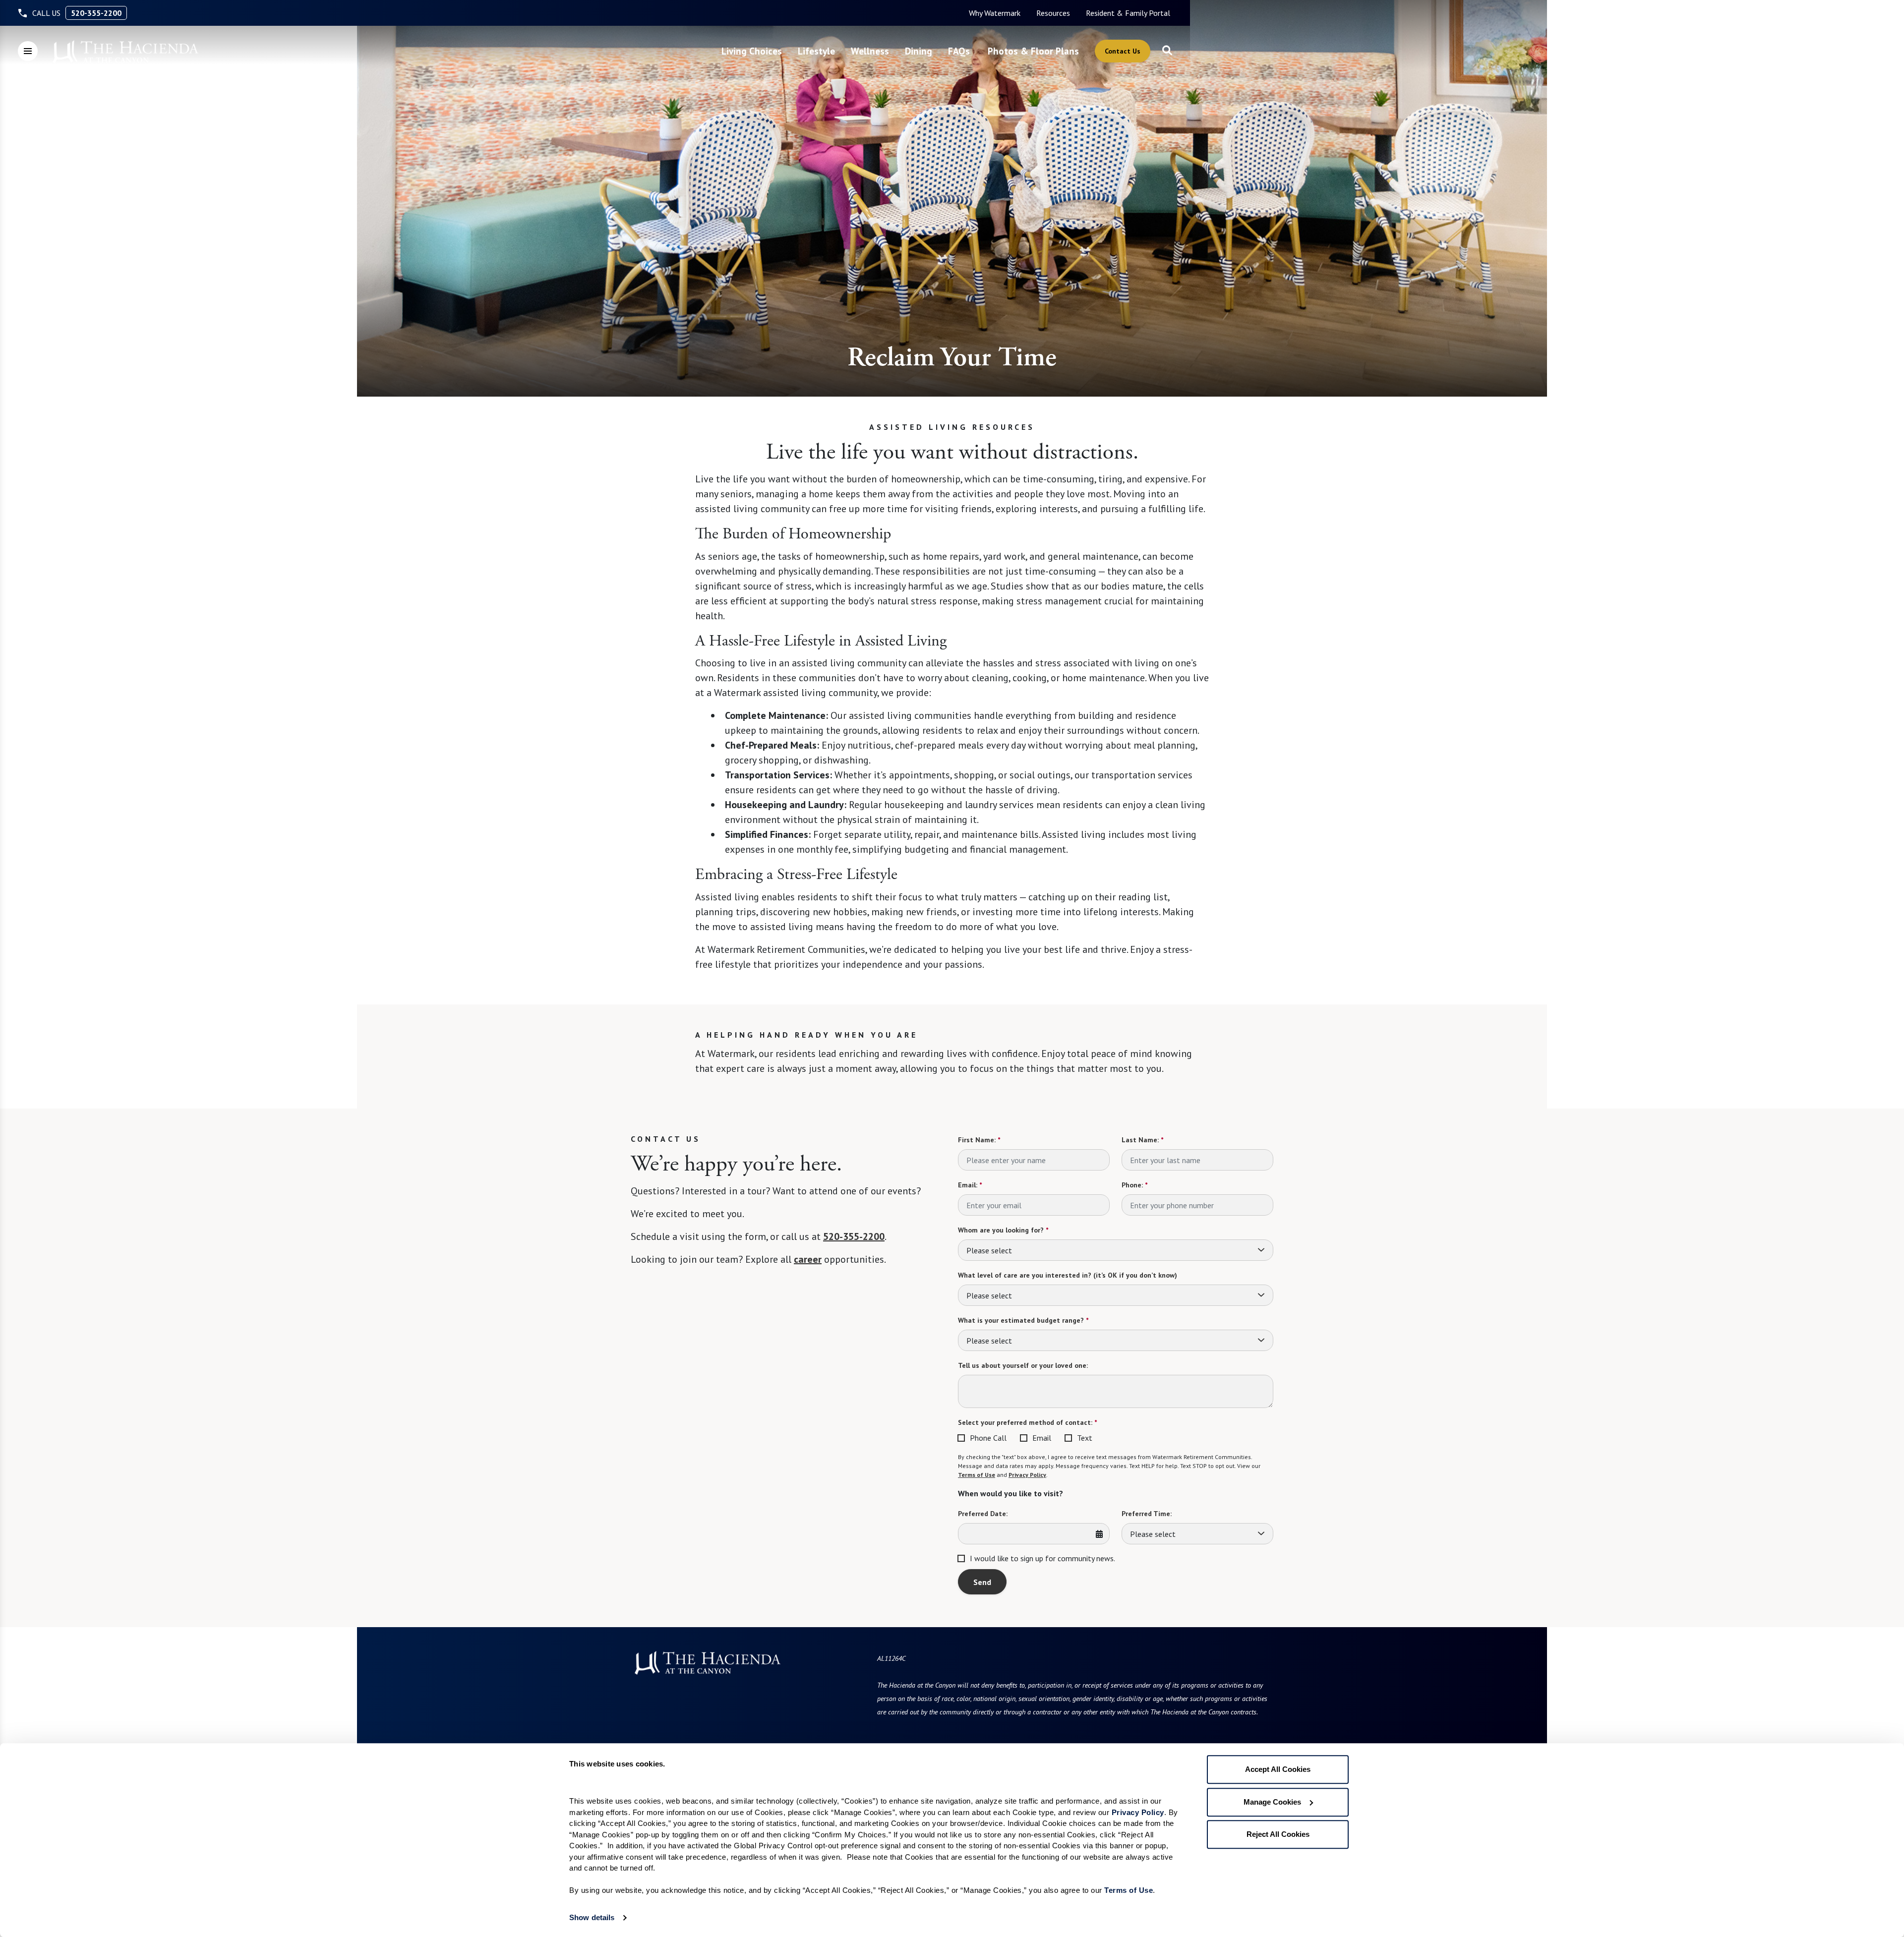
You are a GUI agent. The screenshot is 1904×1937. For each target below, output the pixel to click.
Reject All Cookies (1278, 1834)
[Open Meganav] (28, 51)
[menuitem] (995, 13)
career (808, 1259)
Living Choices (752, 51)
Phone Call (988, 1438)
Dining (919, 51)
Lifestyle (816, 51)
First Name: (979, 1140)
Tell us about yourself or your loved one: (1023, 1365)
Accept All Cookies (1278, 1769)
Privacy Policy (1027, 1475)
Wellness (870, 51)
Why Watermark (995, 13)
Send (982, 1582)
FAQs (959, 51)
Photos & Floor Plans (1033, 51)
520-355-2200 (96, 13)
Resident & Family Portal (1128, 13)
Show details (592, 1917)
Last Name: (1142, 1140)
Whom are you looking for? (1003, 1230)
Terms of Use (977, 1475)
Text (1085, 1438)
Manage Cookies (1272, 1802)
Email (1042, 1438)
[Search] (1167, 51)
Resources (1053, 13)
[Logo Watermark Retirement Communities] (125, 52)
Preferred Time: (1147, 1514)
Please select (989, 1250)
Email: (970, 1185)
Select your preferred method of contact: (1027, 1422)
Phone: (1134, 1185)
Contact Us (1123, 51)
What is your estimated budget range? (1023, 1320)
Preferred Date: (983, 1514)
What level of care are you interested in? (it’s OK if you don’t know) (1068, 1275)
